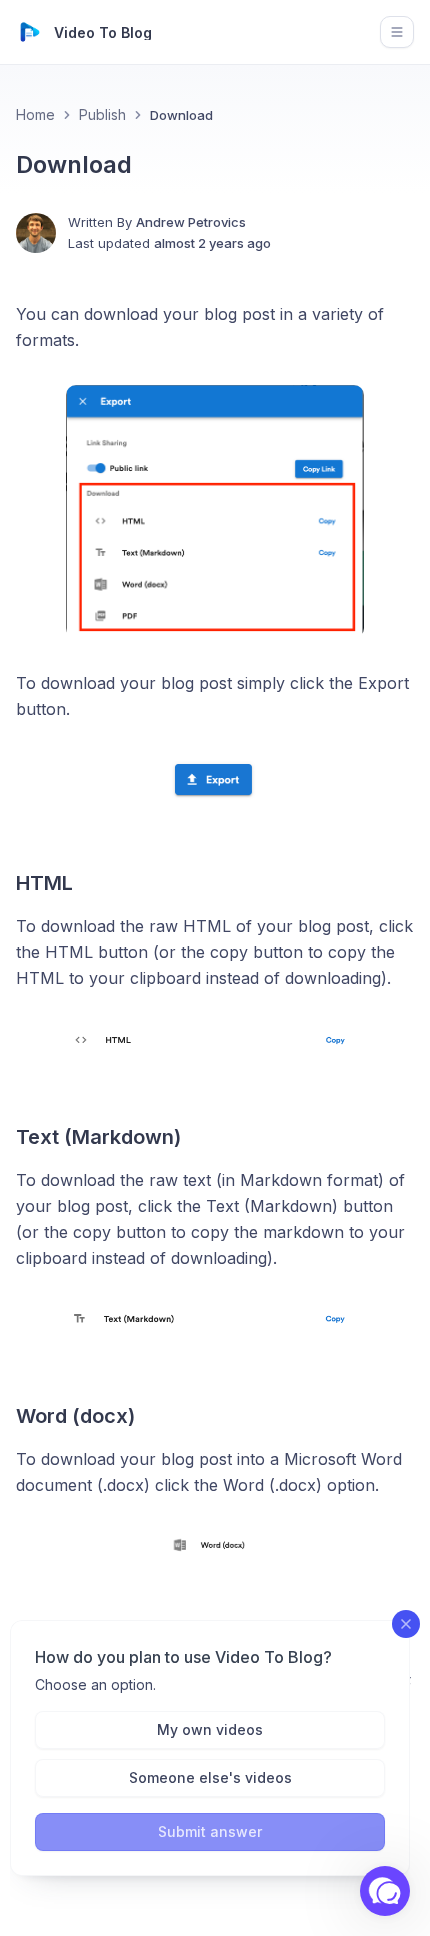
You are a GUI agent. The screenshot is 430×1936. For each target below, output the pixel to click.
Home (35, 114)
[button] (385, 1891)
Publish (102, 114)
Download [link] (181, 115)
